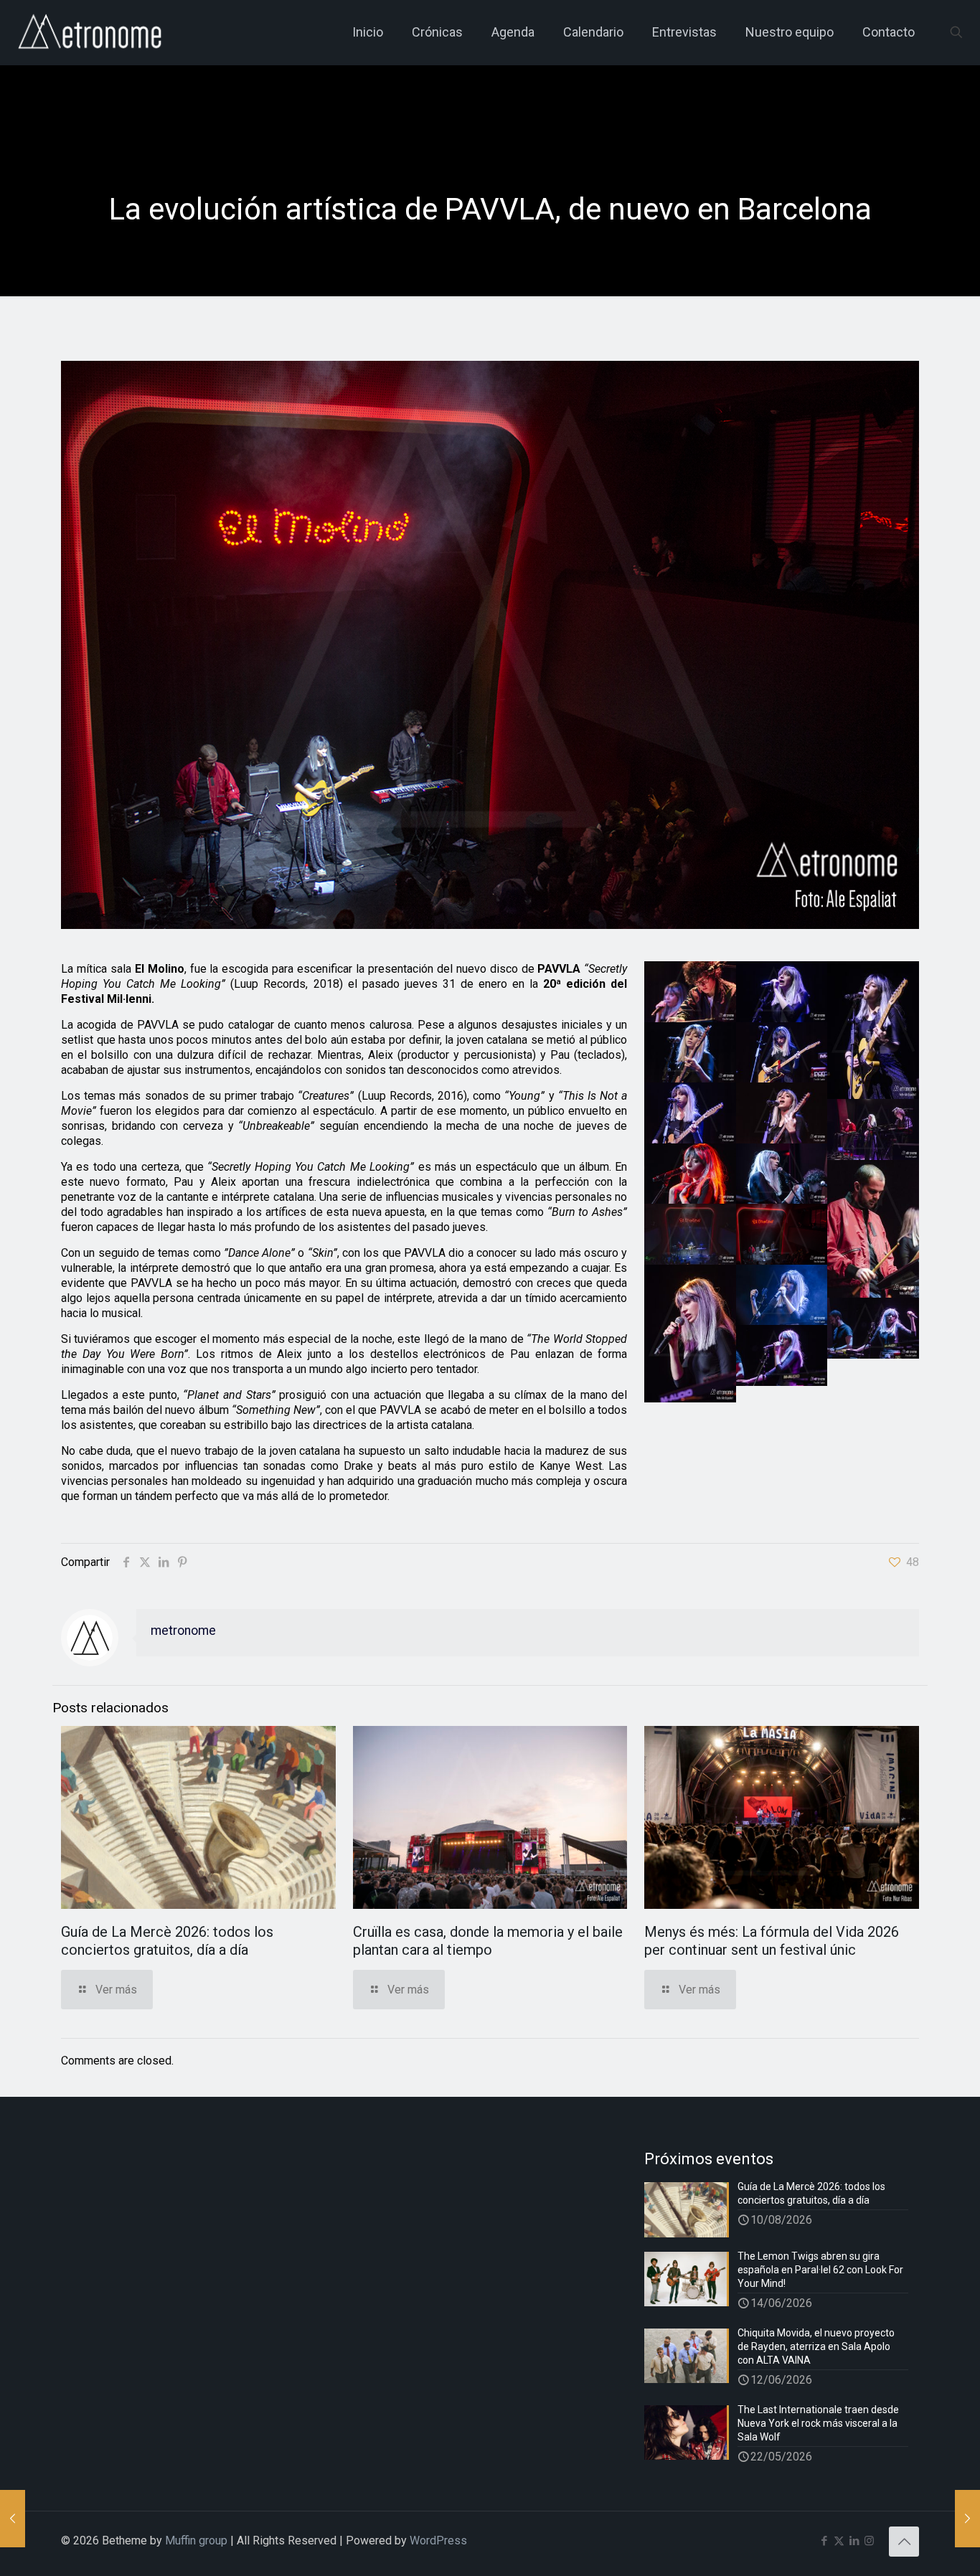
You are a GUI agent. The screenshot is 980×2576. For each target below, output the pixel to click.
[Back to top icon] (904, 2542)
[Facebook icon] (824, 2541)
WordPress (438, 2540)
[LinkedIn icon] (854, 2541)
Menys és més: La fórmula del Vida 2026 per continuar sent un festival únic (772, 1941)
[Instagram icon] (869, 2541)
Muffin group (196, 2540)
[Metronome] (91, 32)
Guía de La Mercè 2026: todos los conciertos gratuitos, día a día (167, 1941)
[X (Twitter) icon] (839, 2541)
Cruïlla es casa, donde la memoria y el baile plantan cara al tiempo (488, 1941)
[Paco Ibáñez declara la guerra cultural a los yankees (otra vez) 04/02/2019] (967, 2519)
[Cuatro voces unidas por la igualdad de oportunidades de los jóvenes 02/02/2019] (13, 2519)
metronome (183, 1631)
